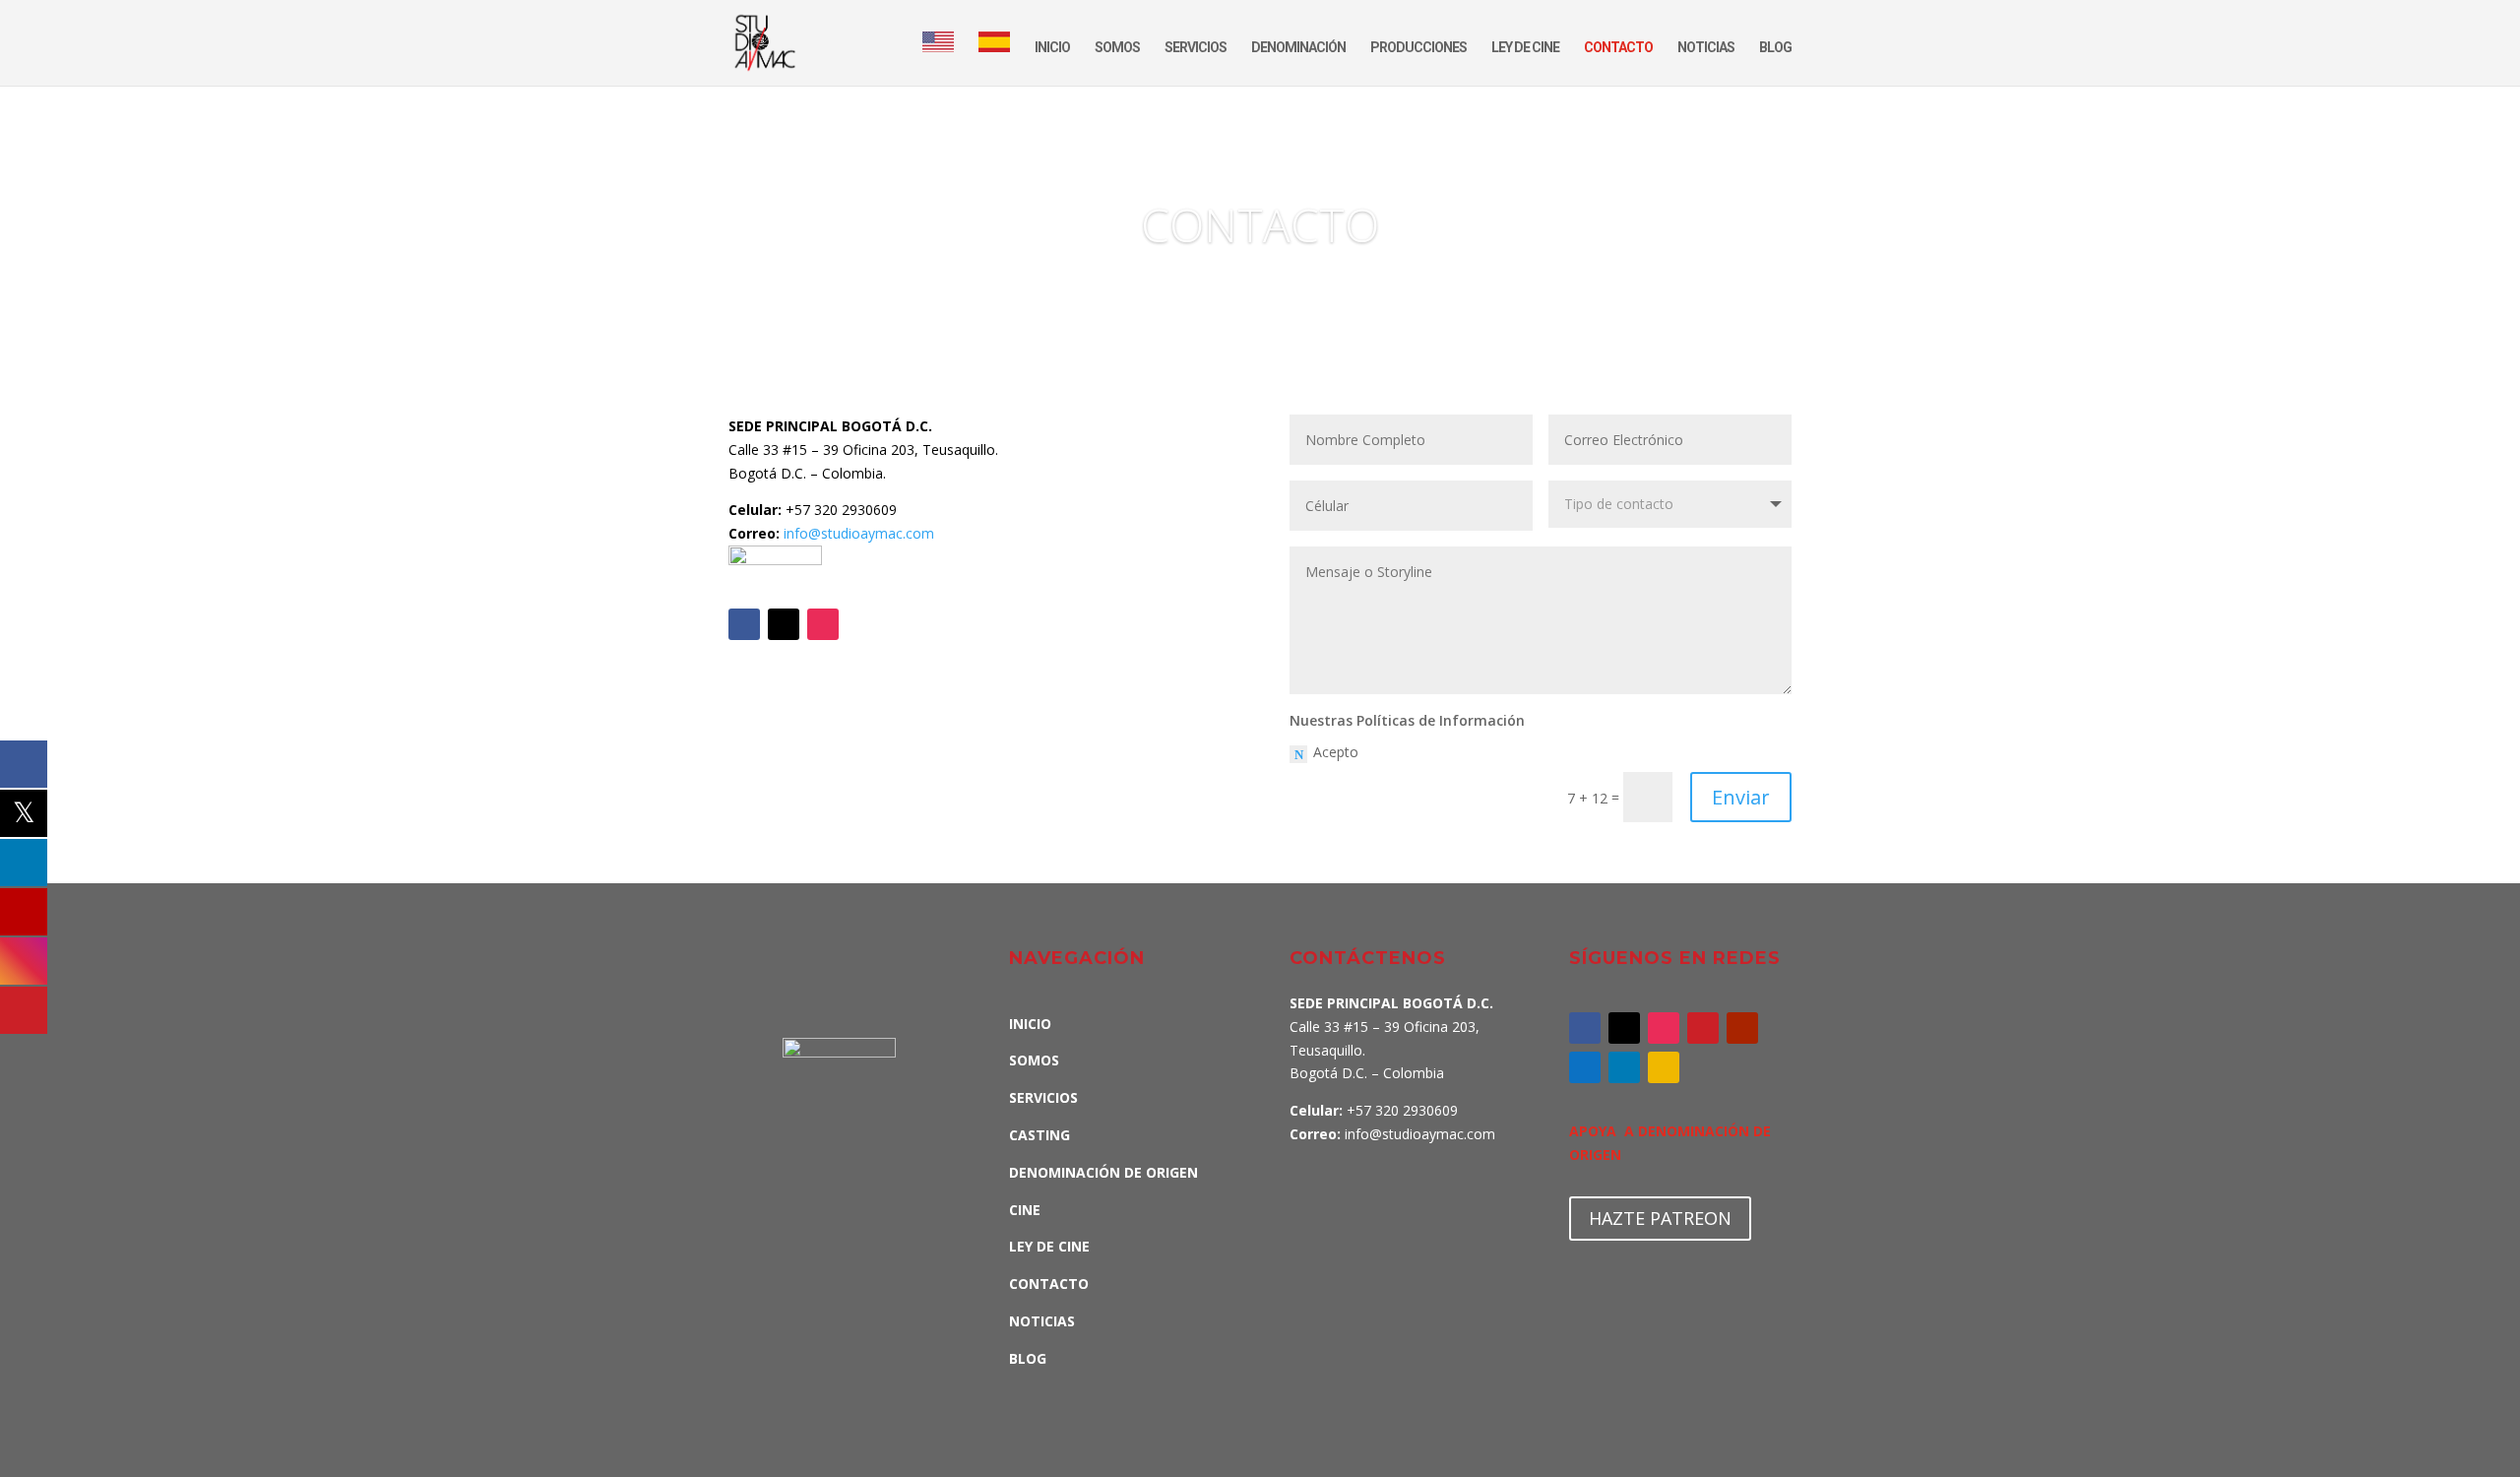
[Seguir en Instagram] (823, 624)
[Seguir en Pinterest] (1703, 1028)
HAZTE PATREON (1660, 1218)
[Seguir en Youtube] (1742, 1028)
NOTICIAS (1706, 48)
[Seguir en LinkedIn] (1624, 1067)
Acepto (1336, 752)
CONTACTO (1618, 48)
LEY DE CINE (1525, 48)
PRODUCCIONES (1418, 48)
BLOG (1775, 48)
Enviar (1741, 797)
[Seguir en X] (784, 624)
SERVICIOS (1196, 48)
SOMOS (1117, 48)
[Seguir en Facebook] (744, 624)
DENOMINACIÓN (1298, 48)
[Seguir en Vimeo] (1585, 1067)
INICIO (1052, 48)
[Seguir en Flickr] (1664, 1067)
